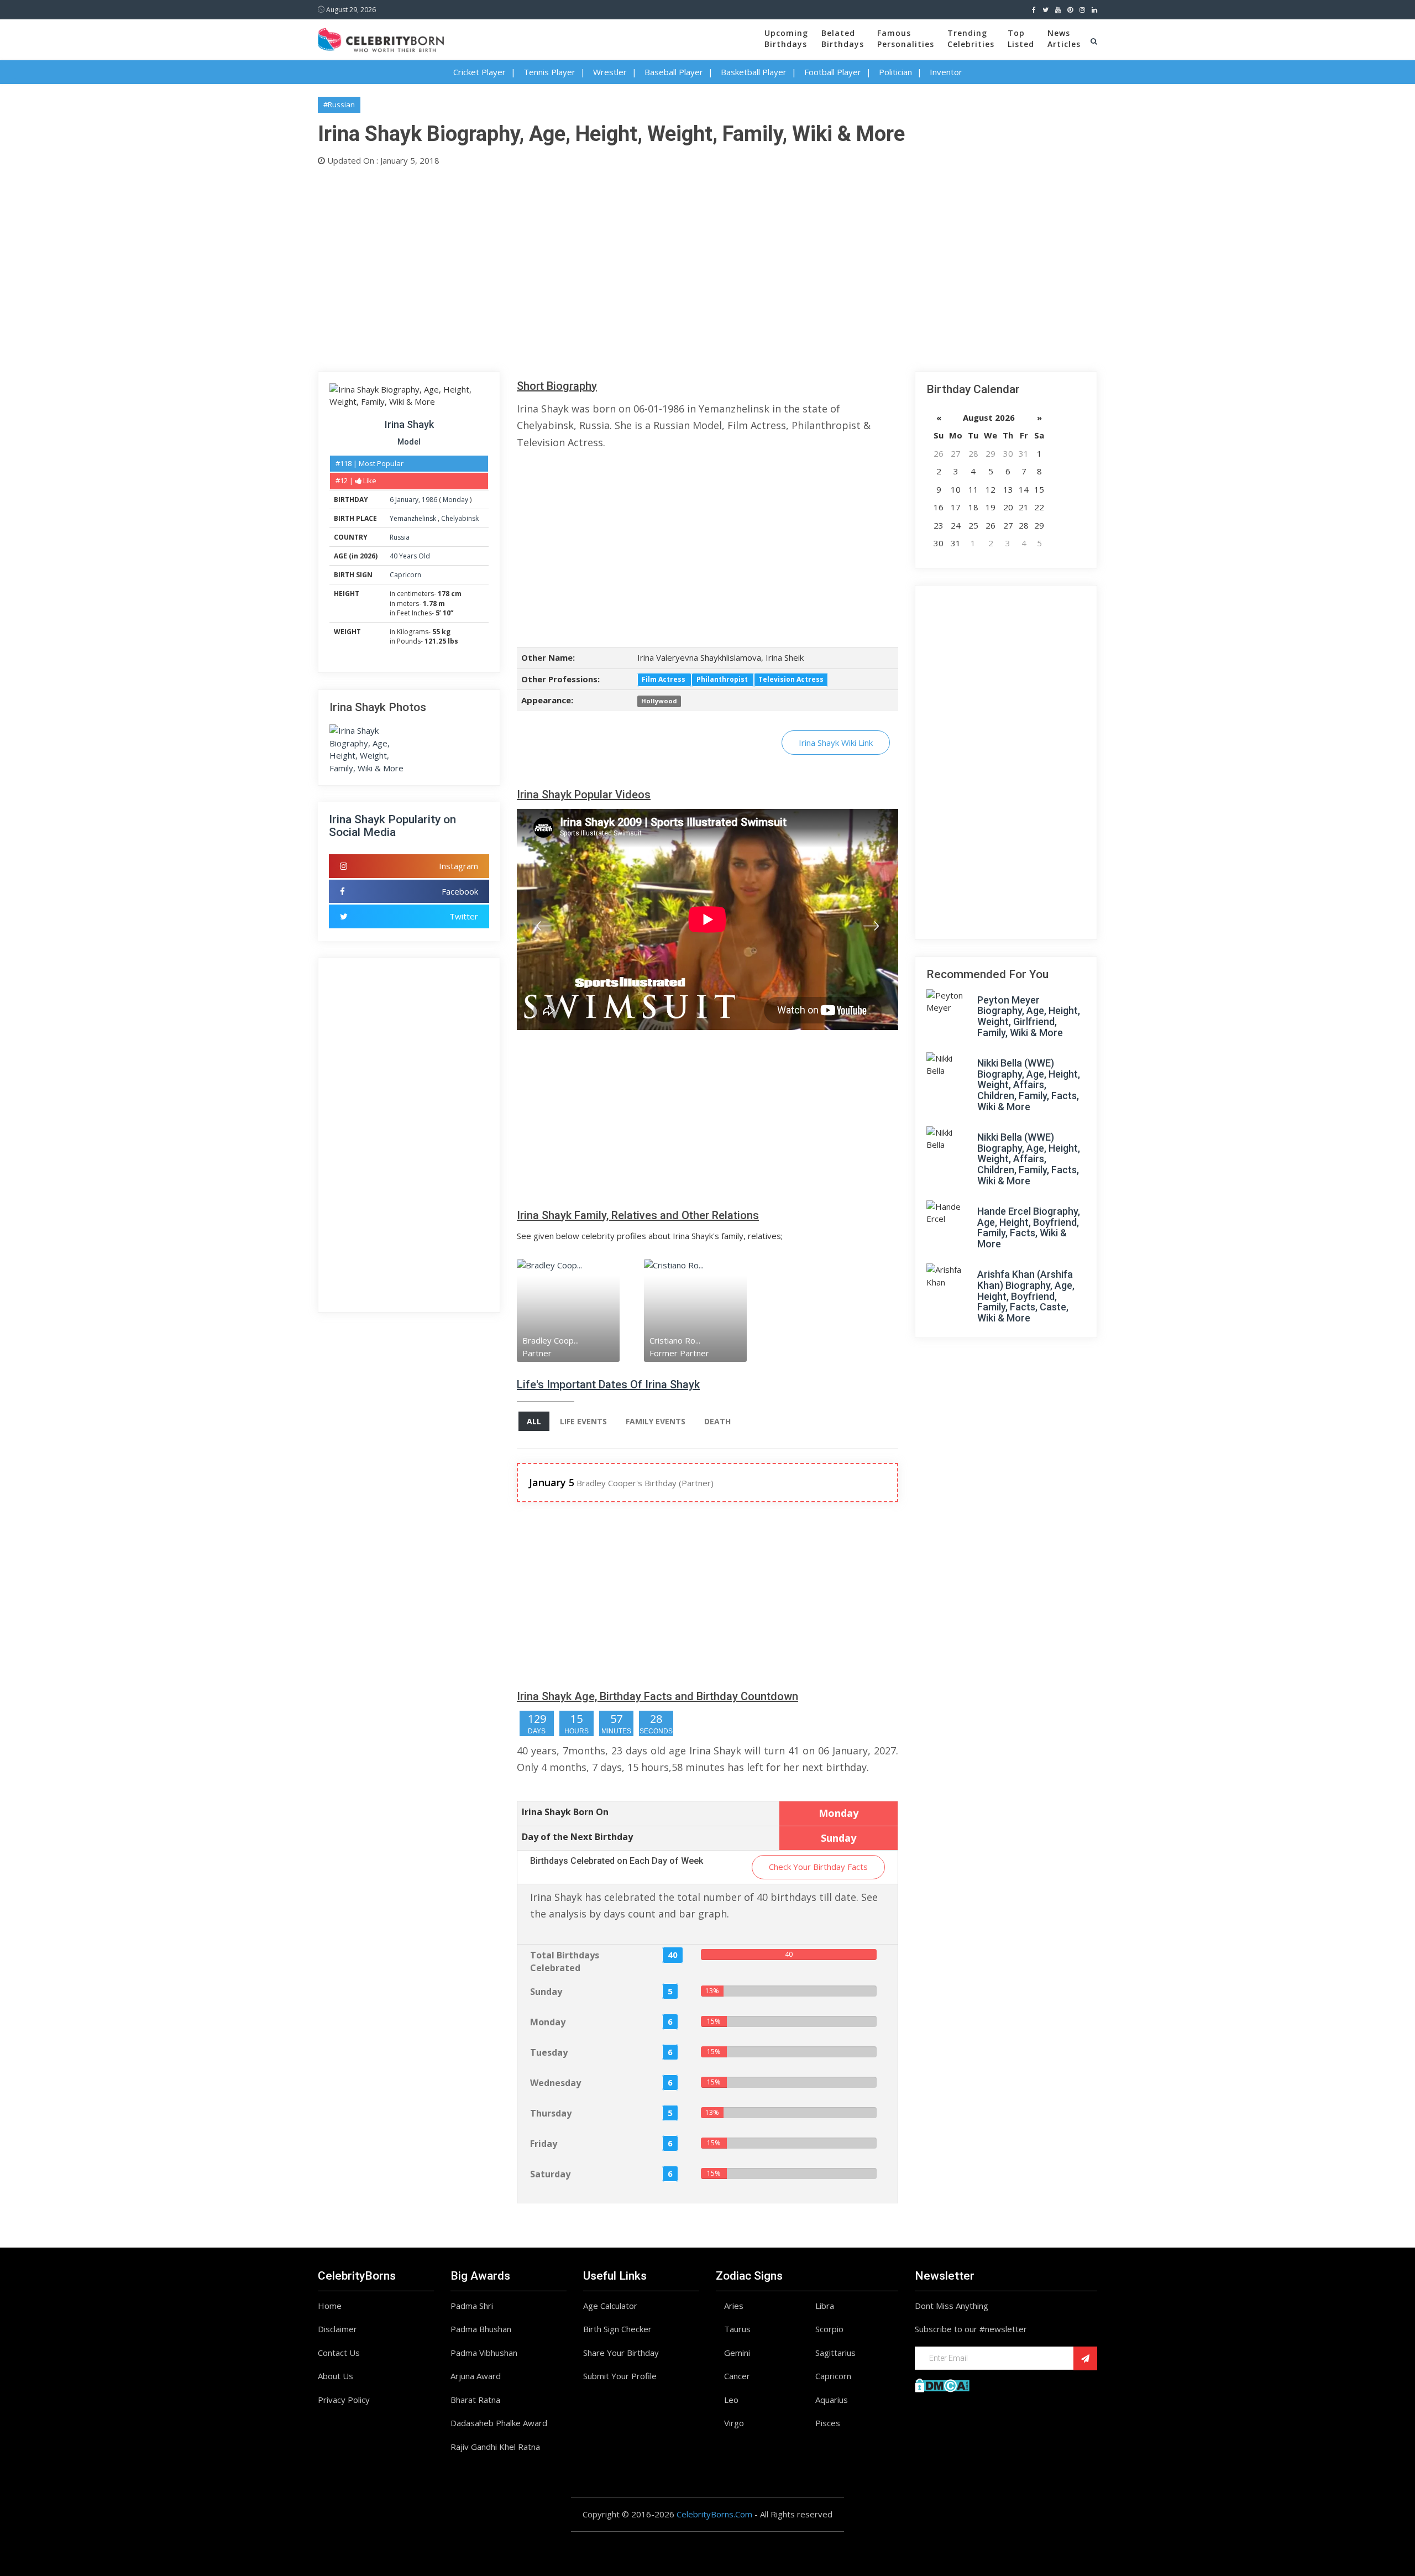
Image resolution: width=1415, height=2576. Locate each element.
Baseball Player (674, 72)
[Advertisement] (649, 267)
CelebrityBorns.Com (714, 2514)
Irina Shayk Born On (565, 1812)
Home (330, 2306)
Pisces (828, 2423)
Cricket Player (479, 72)
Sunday (546, 1992)
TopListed (1021, 38)
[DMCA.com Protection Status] (942, 2384)
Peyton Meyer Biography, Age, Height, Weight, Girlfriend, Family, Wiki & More (1029, 1016)
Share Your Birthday (621, 2353)
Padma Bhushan (481, 2329)
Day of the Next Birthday (577, 1837)
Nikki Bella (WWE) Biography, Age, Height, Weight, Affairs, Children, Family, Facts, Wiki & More (1029, 1085)
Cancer (737, 2376)
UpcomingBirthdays (786, 38)
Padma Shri (472, 2306)
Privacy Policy (344, 2400)
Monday (455, 500)
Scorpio (829, 2329)
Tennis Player (549, 72)
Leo (731, 2400)
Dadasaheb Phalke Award (499, 2423)
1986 (429, 500)
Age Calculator (610, 2306)
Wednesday (555, 2083)
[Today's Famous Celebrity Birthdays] (381, 38)
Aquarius (832, 2400)
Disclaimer (337, 2329)
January (407, 500)
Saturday (550, 2174)
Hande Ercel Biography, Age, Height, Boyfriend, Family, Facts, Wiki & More (1029, 1227)
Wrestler (610, 72)
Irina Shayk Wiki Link (836, 743)
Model (409, 442)
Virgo (734, 2423)
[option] (580, 1310)
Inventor (946, 72)
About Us (336, 2376)
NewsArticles (1064, 38)
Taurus (737, 2329)
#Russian (339, 104)
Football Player (833, 72)
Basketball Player (754, 72)
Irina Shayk (409, 424)
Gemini (737, 2353)
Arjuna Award (476, 2376)
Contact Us (339, 2353)
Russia (400, 537)
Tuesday (549, 2052)
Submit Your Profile (620, 2376)
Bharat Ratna (475, 2400)
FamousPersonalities (906, 38)
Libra (825, 2306)
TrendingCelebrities (971, 38)
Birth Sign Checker (617, 2329)
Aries (734, 2306)
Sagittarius (835, 2353)
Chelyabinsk (460, 518)
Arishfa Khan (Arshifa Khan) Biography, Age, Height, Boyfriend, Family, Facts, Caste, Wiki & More (1026, 1296)
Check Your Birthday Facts (818, 1867)
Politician (895, 72)
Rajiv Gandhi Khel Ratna (495, 2447)
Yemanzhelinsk (414, 518)
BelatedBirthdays (843, 38)
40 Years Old (410, 556)
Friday (544, 2144)
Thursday (551, 2113)
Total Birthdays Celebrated (565, 1961)
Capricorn (405, 575)
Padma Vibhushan (484, 2353)
